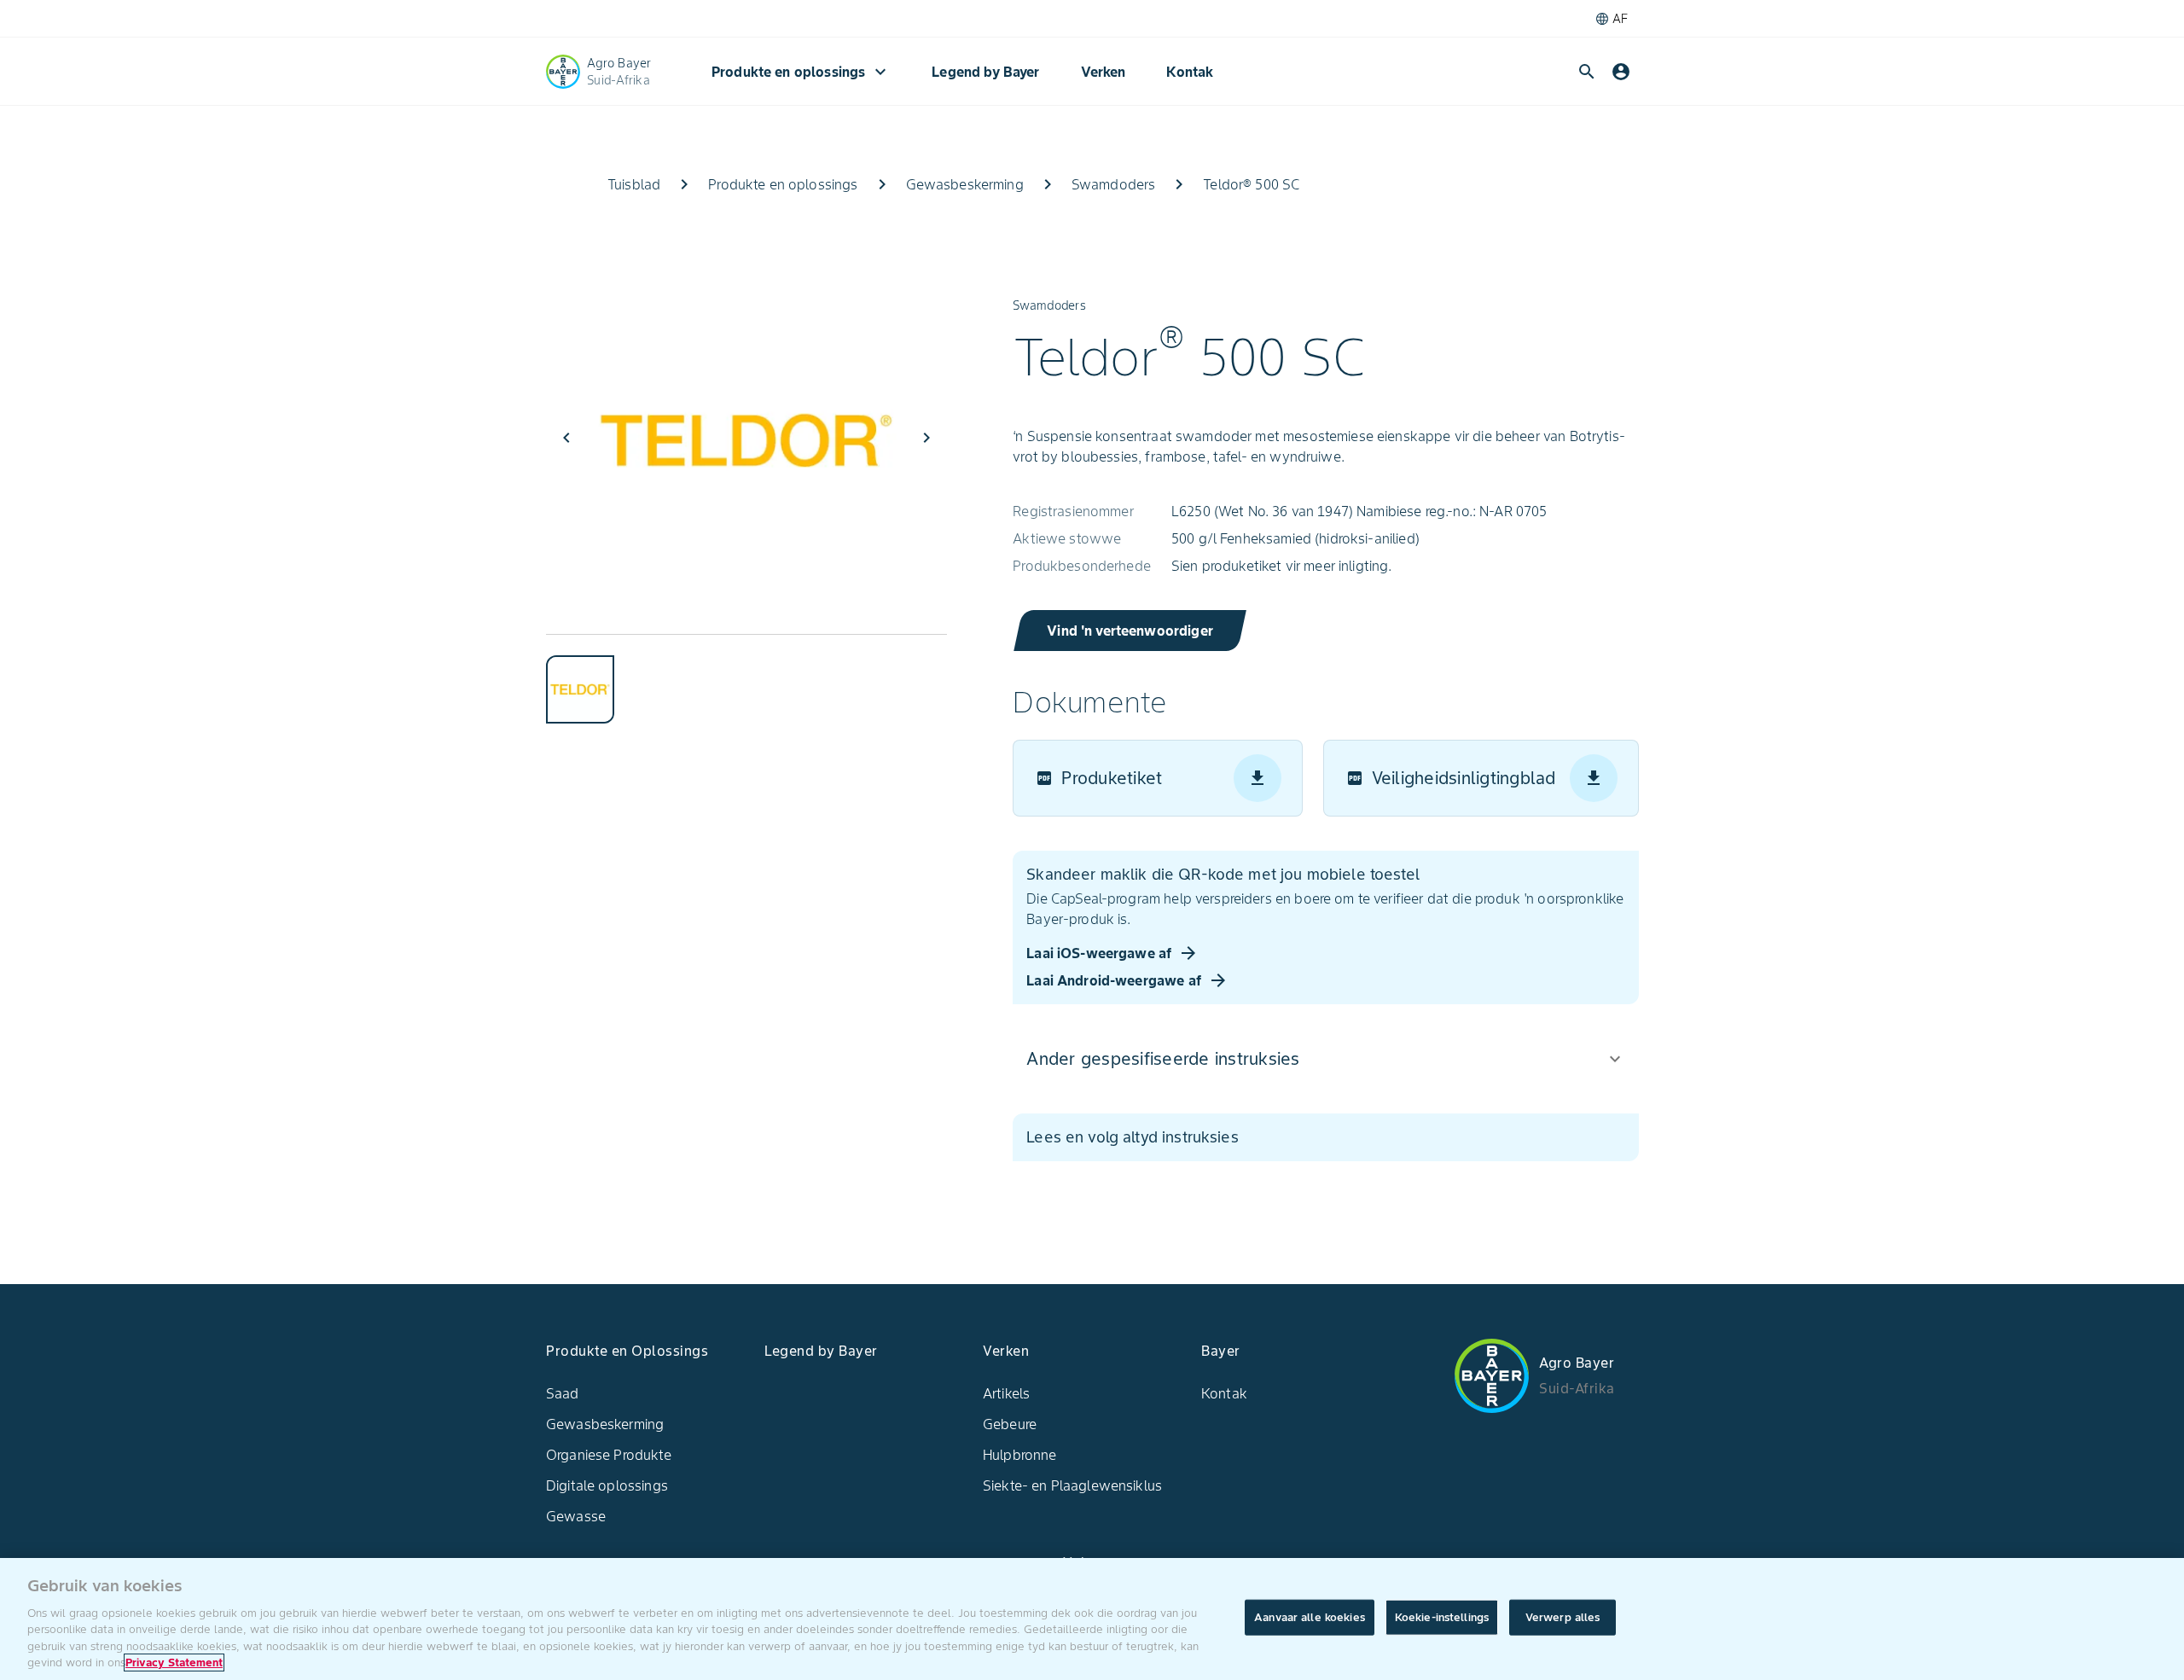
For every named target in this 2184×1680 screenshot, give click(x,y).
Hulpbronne (1020, 1455)
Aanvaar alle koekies (1310, 1617)
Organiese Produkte (609, 1455)
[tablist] (746, 679)
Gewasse (576, 1516)
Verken (1104, 72)
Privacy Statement (174, 1663)
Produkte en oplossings (801, 72)
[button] (1325, 1059)
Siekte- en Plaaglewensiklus (1072, 1485)
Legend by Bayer (985, 72)
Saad (563, 1393)
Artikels (1006, 1393)
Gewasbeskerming (605, 1424)
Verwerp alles (1563, 1617)
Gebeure (1010, 1424)
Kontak (1190, 72)
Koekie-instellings (1442, 1617)
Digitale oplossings (607, 1485)
